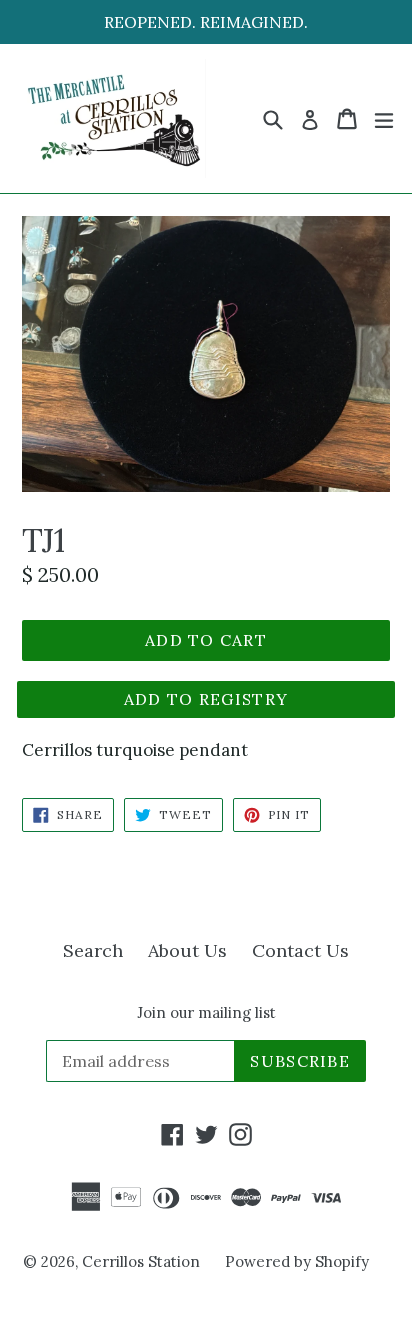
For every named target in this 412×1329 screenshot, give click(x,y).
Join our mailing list (206, 1013)
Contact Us (300, 950)
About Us (187, 950)
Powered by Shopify (297, 1261)
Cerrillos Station (141, 1261)
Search (93, 950)
